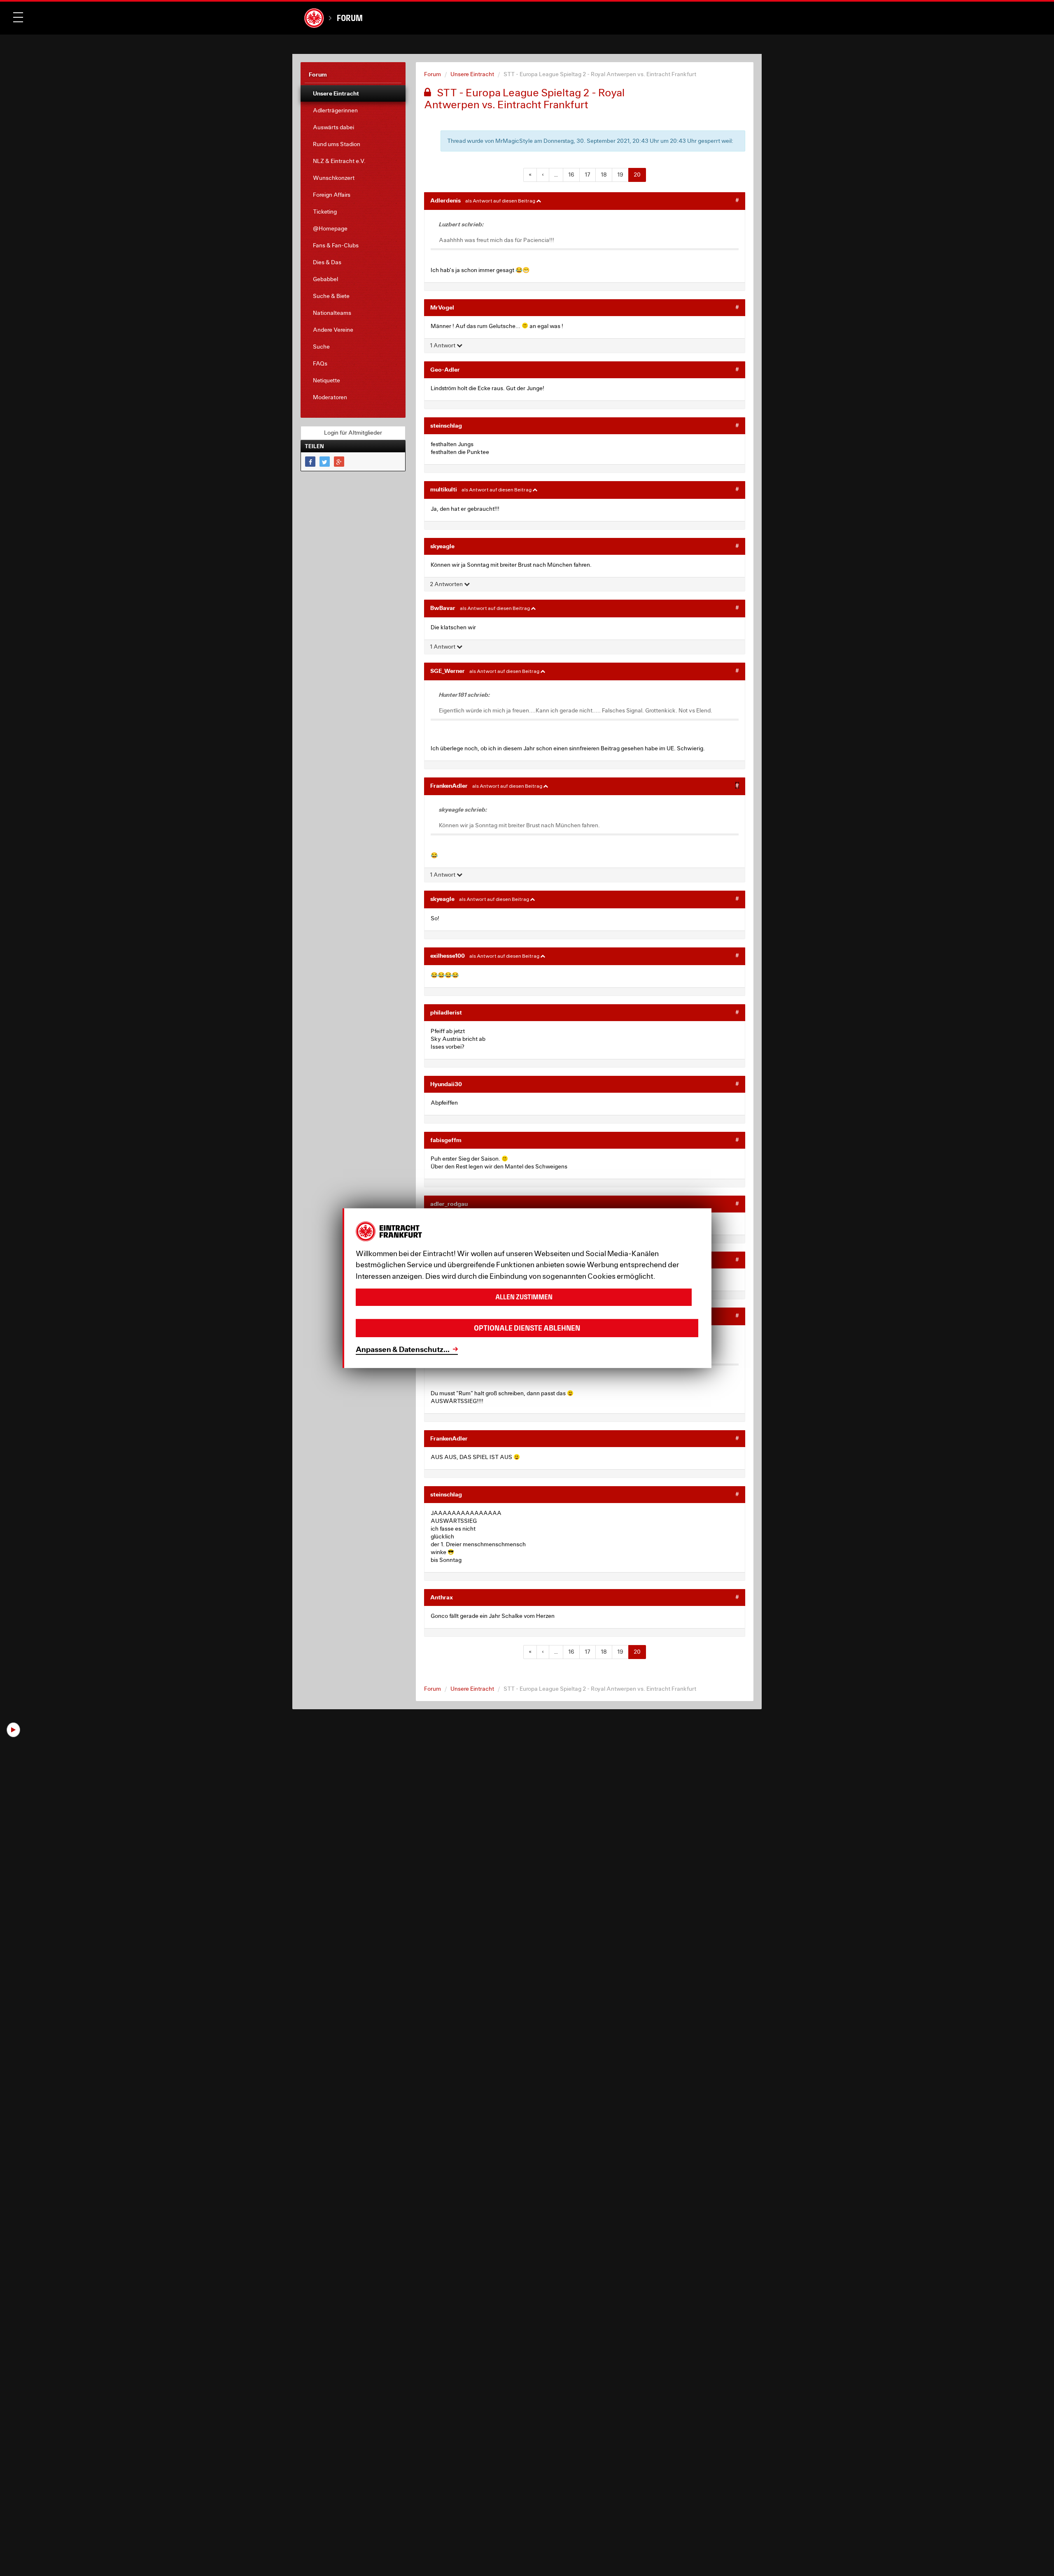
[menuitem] (353, 93)
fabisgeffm (446, 1140)
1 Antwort (443, 345)
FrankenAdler (449, 785)
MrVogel (442, 307)
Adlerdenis (445, 200)
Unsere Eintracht (472, 74)
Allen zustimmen (524, 1297)
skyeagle (442, 546)
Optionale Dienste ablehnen (527, 1328)
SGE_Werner (448, 671)
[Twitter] (325, 462)
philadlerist (446, 1012)
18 (604, 175)
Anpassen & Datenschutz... (403, 1349)
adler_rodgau (449, 1204)
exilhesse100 (448, 955)
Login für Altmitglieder (353, 433)
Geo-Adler (445, 369)
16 (571, 175)
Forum (350, 18)
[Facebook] (310, 462)
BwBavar (443, 608)
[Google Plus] (339, 462)
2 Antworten (447, 584)
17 (588, 175)
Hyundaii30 (446, 1084)
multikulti (444, 489)
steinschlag (446, 425)
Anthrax (442, 1597)
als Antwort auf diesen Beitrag (501, 201)
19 (620, 175)
